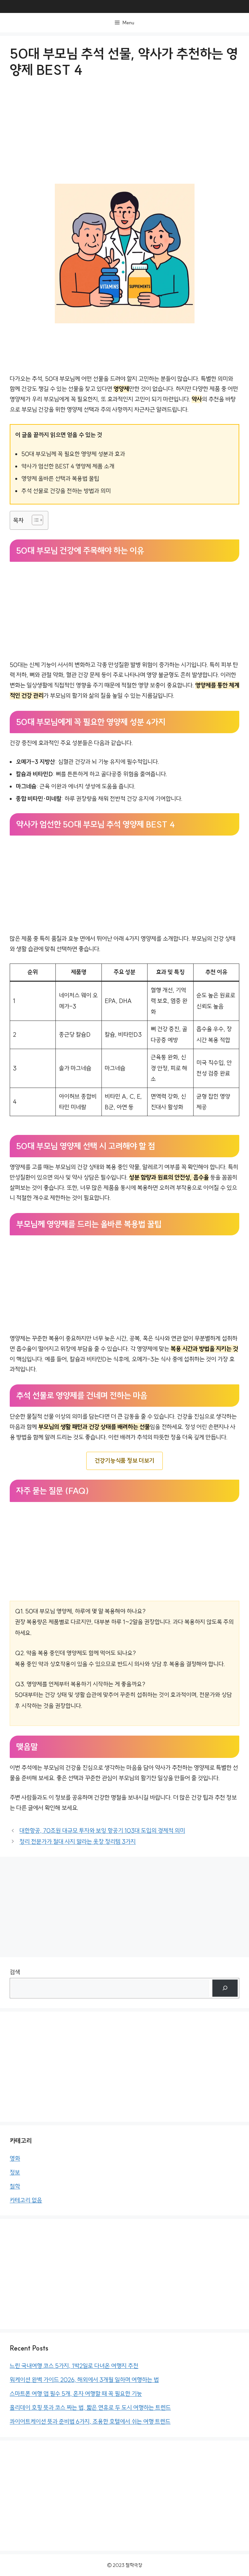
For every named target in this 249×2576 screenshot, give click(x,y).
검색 (15, 1972)
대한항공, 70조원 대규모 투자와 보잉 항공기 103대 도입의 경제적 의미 (102, 1831)
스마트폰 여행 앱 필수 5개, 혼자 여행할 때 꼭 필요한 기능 (76, 2394)
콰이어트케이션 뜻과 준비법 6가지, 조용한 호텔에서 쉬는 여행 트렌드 (90, 2422)
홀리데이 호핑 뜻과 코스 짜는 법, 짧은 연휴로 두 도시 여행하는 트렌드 (90, 2408)
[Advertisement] (124, 136)
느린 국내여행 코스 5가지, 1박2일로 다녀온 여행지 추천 (74, 2366)
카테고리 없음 (26, 2200)
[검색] (225, 1988)
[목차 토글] (34, 520)
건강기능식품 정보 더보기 (124, 1461)
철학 (15, 2186)
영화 (15, 2159)
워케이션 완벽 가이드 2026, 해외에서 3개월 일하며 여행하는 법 (84, 2380)
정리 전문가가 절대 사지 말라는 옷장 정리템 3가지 (78, 1842)
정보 (15, 2172)
